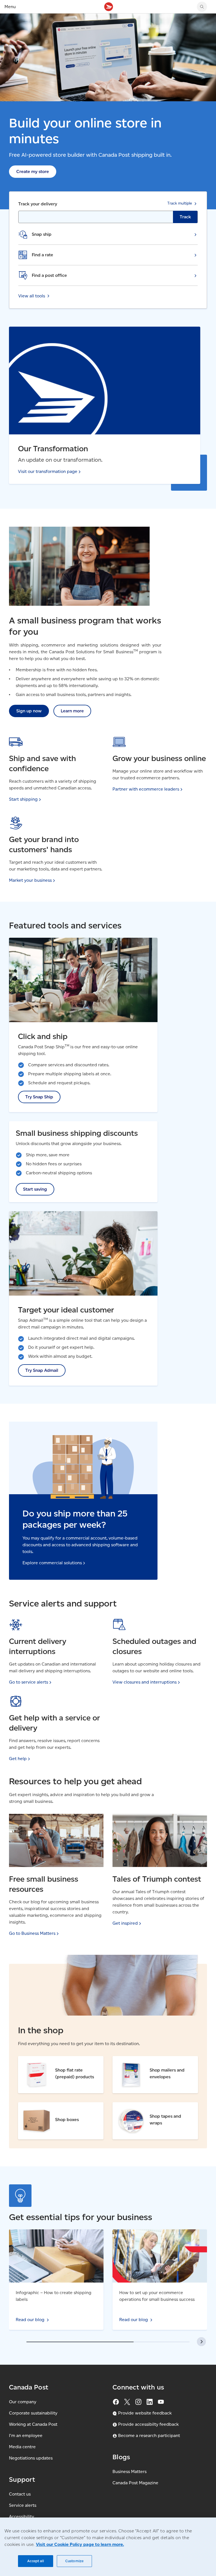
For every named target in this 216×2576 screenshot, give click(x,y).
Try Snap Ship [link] (39, 1097)
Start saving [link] (35, 1189)
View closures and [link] (145, 1682)
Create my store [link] (33, 171)
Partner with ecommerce (146, 789)
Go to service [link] (29, 1682)
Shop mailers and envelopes (141, 2060)
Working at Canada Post (33, 2424)
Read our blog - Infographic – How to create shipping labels (54, 2236)
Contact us (20, 2494)
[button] (201, 2342)
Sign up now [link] (29, 711)
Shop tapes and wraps (136, 2106)
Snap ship (42, 234)
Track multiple (180, 203)
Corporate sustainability (33, 2413)
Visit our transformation (48, 471)
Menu (10, 7)
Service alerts (23, 2505)
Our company (23, 2402)
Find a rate (42, 255)
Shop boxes (30, 2106)
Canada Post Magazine (135, 2483)
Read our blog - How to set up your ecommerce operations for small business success (155, 2239)
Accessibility (22, 2516)
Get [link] (18, 1759)
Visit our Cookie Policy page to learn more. (80, 2544)
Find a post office (49, 275)
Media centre (22, 2447)
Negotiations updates (31, 2458)
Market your (30, 880)
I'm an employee (26, 2435)
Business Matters (130, 2471)
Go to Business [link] (32, 1933)
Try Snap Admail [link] (42, 1370)
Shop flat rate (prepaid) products (52, 2060)
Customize (74, 2561)
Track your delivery (38, 204)
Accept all (35, 2561)
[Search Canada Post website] (202, 7)
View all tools (32, 296)
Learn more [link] (72, 711)
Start (23, 799)
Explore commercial (52, 1563)
